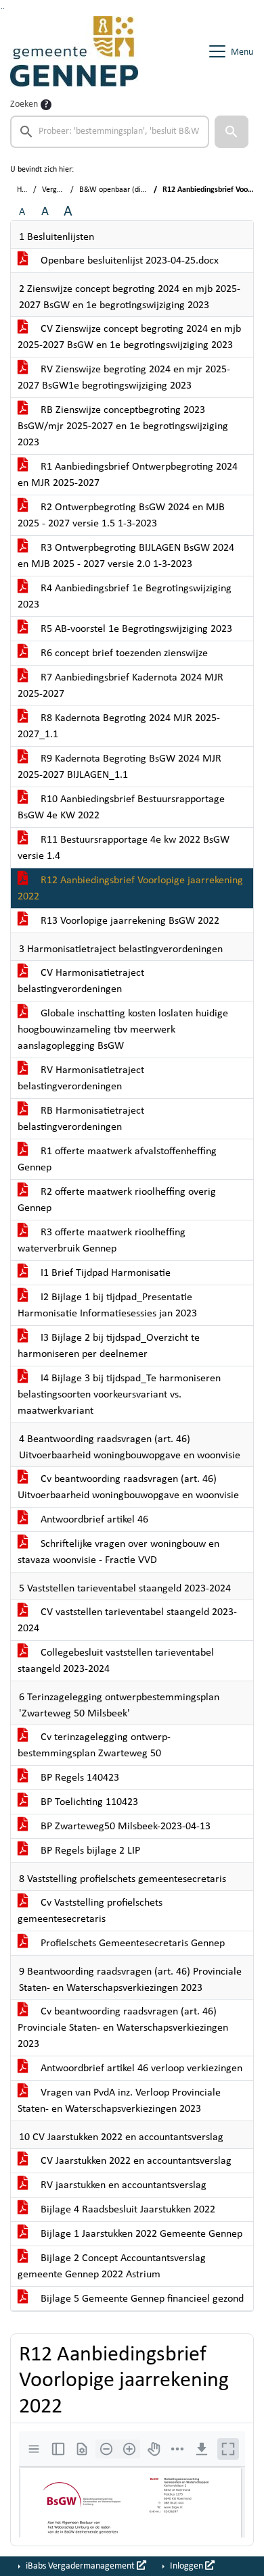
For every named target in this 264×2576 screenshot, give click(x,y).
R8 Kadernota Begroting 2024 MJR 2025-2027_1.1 (119, 726)
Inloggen (186, 2566)
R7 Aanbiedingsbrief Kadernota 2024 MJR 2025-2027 (120, 686)
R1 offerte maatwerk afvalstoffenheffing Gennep (117, 1160)
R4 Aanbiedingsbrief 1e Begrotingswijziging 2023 (125, 597)
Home (27, 190)
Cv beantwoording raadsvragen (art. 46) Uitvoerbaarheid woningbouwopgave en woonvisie (128, 1487)
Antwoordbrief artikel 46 (93, 1520)
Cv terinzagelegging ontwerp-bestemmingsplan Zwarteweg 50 (94, 1745)
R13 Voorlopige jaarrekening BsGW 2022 (129, 921)
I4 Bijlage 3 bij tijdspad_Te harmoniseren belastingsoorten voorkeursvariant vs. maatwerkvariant (119, 1395)
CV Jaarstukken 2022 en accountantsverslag (135, 2161)
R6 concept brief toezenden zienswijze (123, 653)
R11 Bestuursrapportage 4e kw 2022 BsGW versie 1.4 (124, 848)
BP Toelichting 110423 (88, 1802)
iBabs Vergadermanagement (80, 2566)
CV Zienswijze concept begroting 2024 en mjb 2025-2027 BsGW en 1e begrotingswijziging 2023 (129, 337)
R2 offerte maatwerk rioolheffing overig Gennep (117, 1200)
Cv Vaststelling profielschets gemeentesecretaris (90, 1911)
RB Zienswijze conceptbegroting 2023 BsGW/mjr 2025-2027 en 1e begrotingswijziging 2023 (123, 426)
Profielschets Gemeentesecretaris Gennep (131, 1943)
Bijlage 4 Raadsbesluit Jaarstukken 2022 (127, 2210)
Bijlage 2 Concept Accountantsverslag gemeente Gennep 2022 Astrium (112, 2267)
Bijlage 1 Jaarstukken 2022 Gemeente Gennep (140, 2234)
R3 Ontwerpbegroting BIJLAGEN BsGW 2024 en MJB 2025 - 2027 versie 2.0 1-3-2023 (126, 556)
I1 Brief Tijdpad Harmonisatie (104, 1273)
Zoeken (24, 104)
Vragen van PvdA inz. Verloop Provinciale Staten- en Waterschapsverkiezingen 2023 (119, 2101)
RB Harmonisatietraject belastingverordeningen (81, 1119)
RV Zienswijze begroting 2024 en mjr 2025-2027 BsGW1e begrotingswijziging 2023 (124, 378)
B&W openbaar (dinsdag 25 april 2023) (144, 190)
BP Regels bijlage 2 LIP (89, 1851)
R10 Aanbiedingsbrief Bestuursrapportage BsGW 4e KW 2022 (121, 808)
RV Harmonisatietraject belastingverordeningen (81, 1079)
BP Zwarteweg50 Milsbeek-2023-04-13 (124, 1827)
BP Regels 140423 (79, 1778)
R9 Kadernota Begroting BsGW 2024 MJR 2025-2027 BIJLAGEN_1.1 (119, 767)
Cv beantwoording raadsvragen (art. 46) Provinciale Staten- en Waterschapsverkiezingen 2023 (123, 2028)
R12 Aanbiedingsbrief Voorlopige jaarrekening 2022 (130, 889)
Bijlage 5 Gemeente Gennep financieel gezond (141, 2299)
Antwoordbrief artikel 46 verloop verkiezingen (140, 2069)
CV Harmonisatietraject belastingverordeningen (81, 981)
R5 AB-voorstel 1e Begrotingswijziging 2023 (135, 629)
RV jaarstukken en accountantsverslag (122, 2185)
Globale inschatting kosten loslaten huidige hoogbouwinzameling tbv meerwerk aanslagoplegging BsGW (123, 1030)
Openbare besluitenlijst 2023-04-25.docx (128, 261)
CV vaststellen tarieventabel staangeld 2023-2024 (127, 1620)
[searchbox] (110, 132)
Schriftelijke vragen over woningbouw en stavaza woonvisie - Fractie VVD (118, 1552)
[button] (232, 132)
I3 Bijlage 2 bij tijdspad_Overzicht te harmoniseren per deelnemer (109, 1346)
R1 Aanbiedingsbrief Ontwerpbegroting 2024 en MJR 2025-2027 (128, 475)
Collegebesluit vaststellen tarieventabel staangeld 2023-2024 (116, 1661)
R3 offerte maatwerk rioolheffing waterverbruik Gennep (102, 1241)
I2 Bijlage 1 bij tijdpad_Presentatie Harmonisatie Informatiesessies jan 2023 (107, 1306)
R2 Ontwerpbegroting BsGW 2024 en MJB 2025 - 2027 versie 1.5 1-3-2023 (121, 516)
